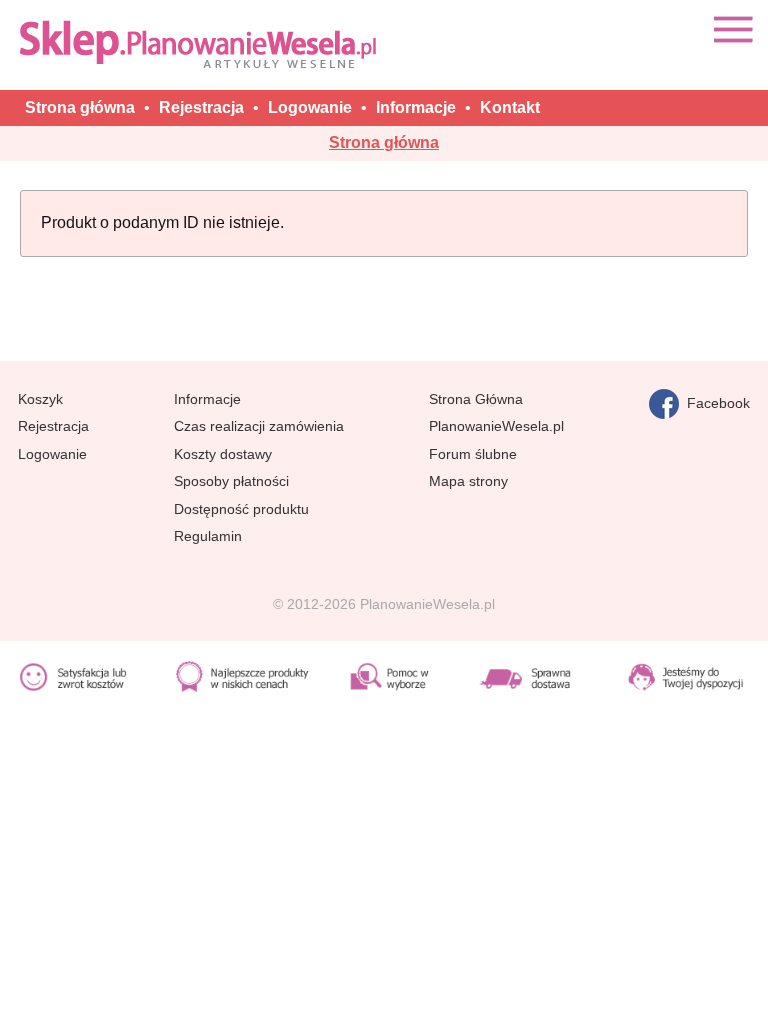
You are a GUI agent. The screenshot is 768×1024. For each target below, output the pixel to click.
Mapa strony (468, 481)
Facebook (714, 403)
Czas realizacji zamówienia (259, 426)
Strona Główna (476, 399)
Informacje (207, 399)
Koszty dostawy (223, 454)
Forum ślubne (473, 454)
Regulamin (208, 536)
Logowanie (52, 454)
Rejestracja (53, 426)
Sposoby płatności (231, 481)
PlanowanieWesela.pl (496, 426)
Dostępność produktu (241, 509)
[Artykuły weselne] (202, 43)
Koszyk (40, 399)
